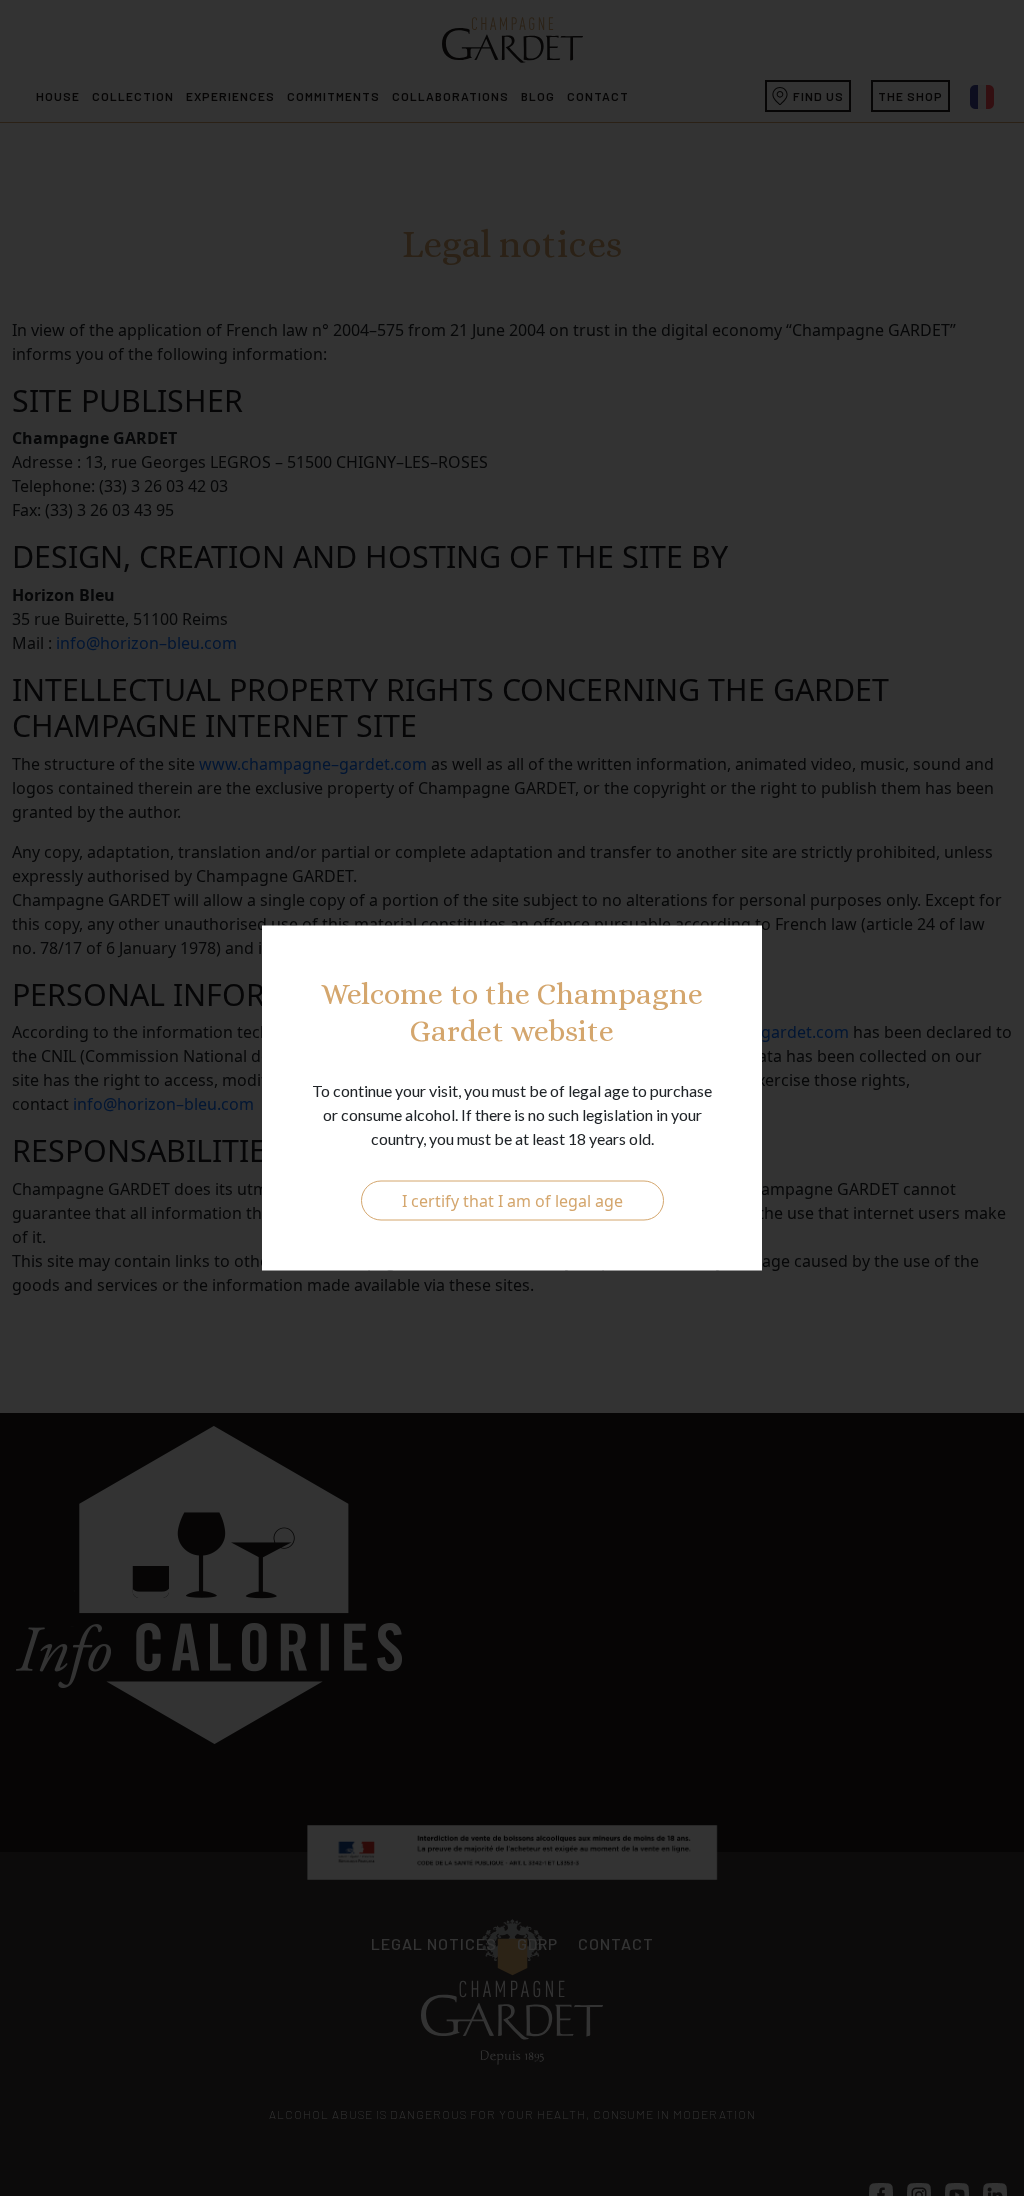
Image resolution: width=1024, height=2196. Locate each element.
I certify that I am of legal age (512, 1201)
